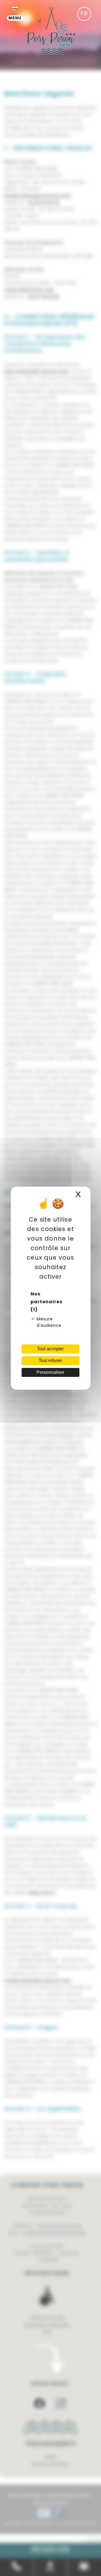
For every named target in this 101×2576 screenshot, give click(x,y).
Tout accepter (50, 1349)
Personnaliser (50, 1372)
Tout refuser (50, 1361)
